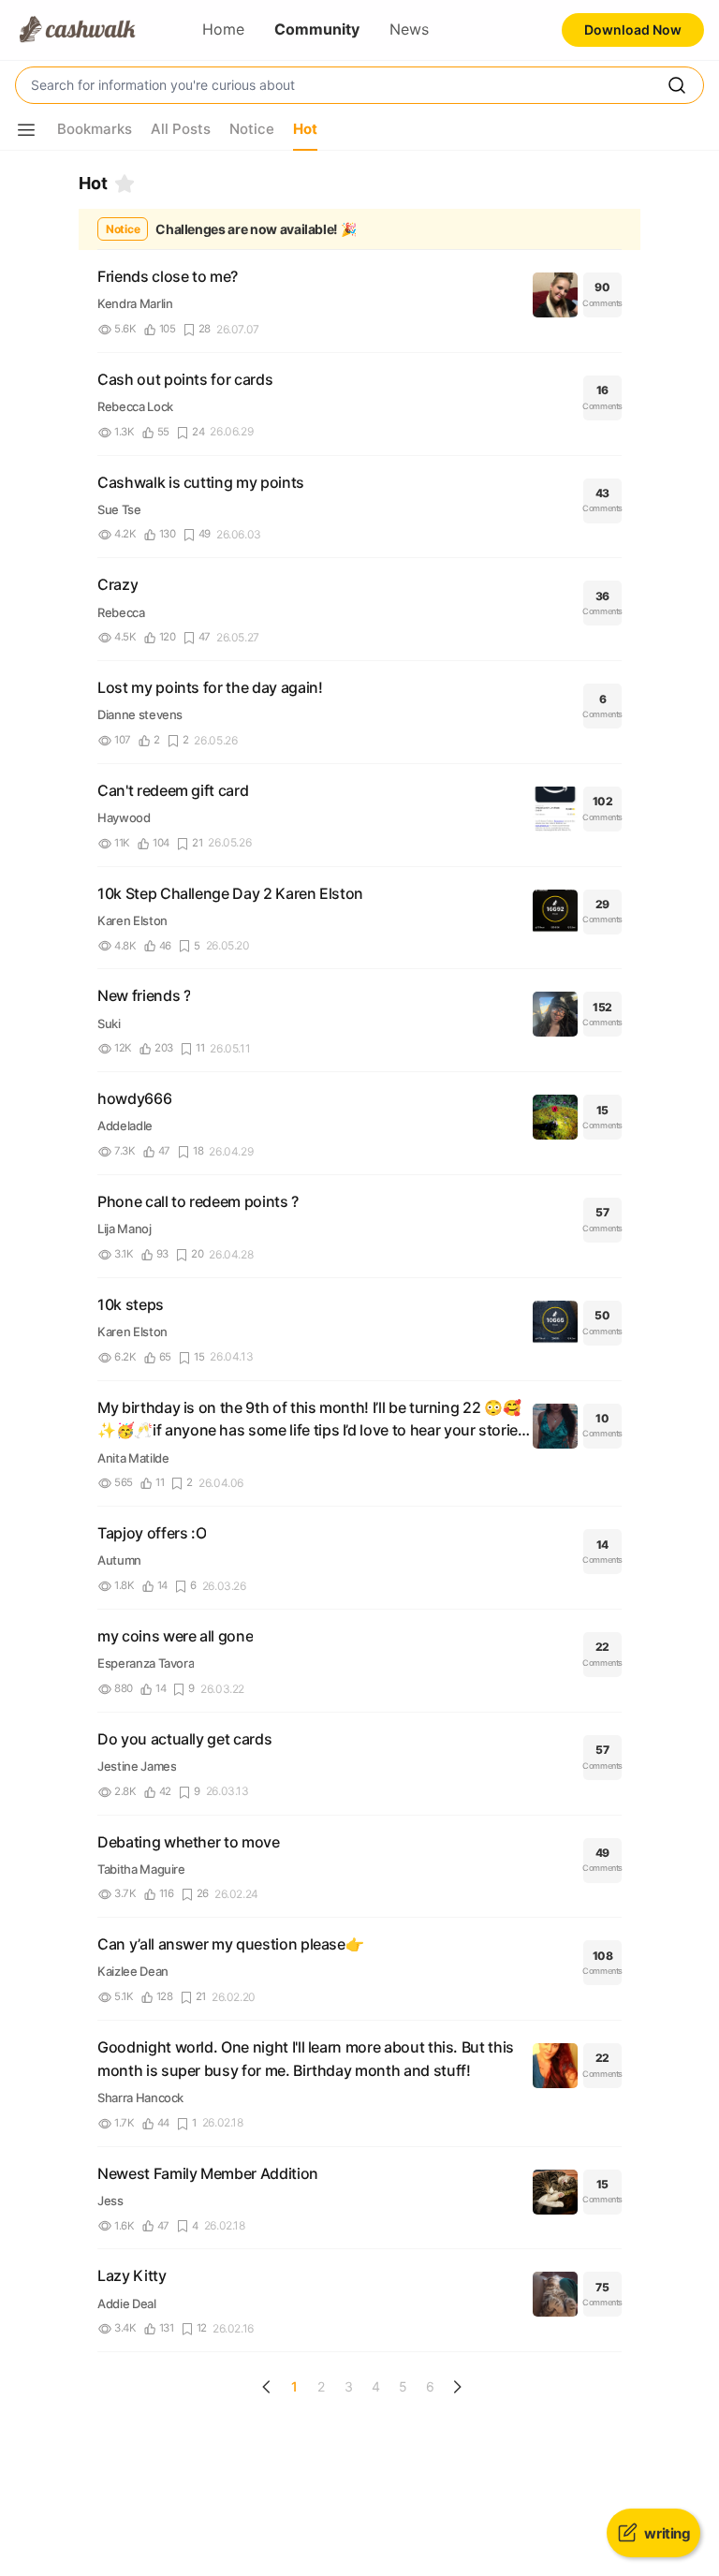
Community (317, 29)
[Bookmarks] (125, 184)
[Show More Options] (26, 130)
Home (223, 29)
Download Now (633, 29)
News (409, 29)
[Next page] (457, 2387)
